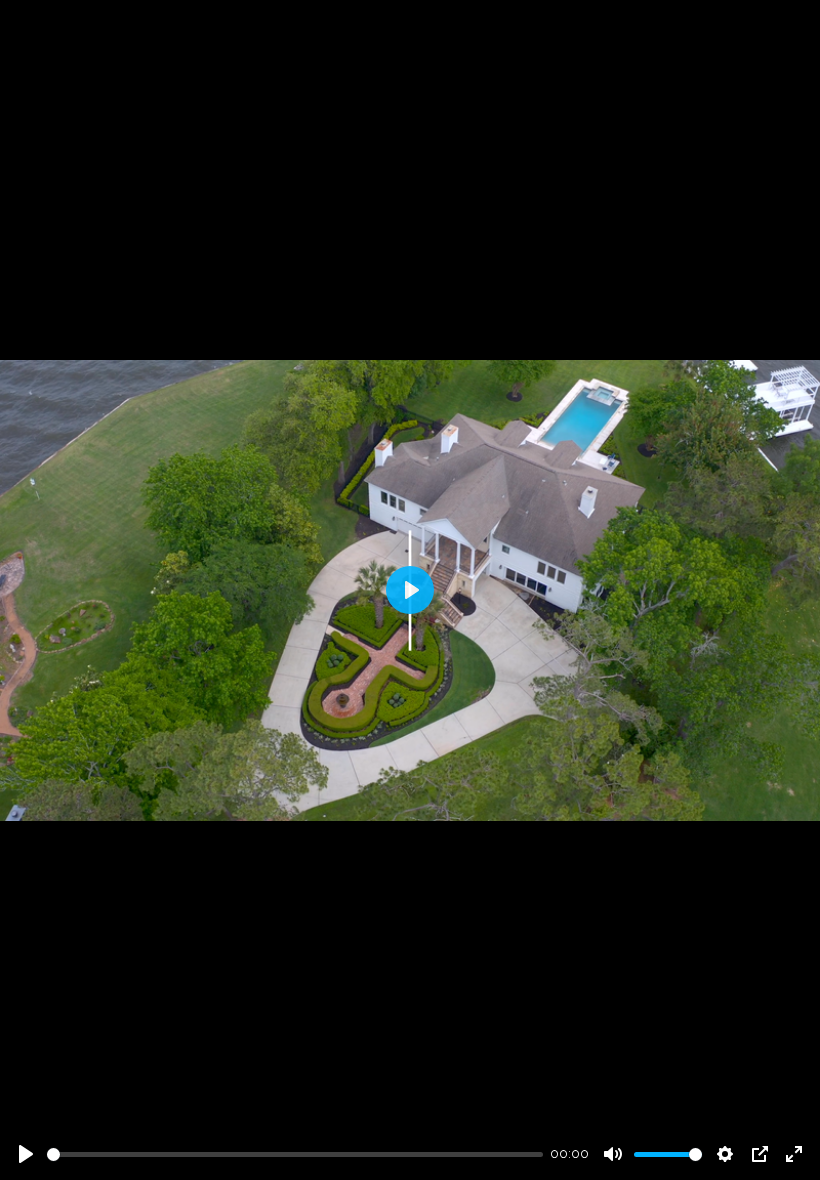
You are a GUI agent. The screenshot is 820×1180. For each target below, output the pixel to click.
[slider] (295, 1154)
